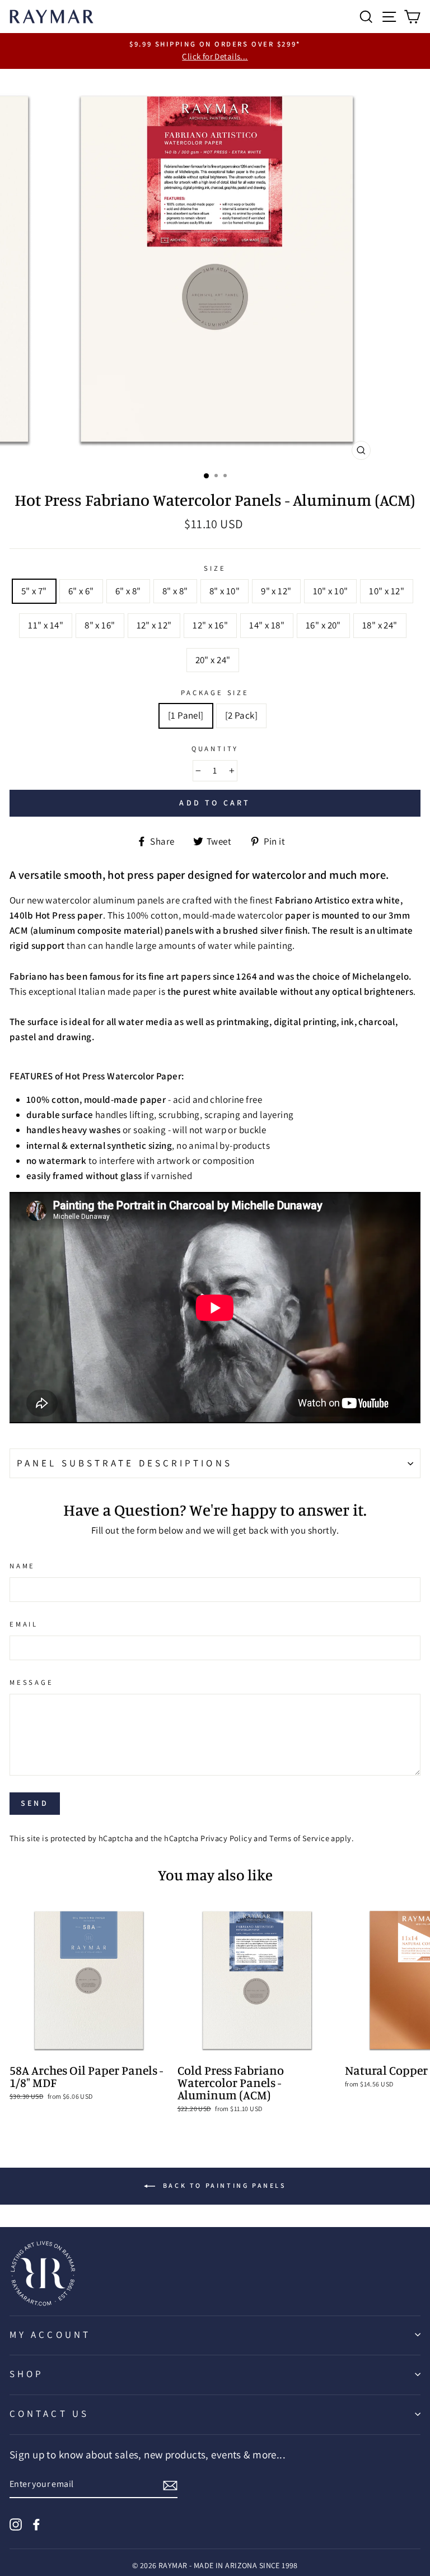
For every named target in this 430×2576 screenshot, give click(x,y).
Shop (27, 2374)
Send (35, 1803)
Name (22, 1566)
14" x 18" (267, 625)
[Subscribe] (170, 2484)
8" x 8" (175, 591)
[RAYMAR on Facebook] (36, 2523)
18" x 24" (380, 625)
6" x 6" (81, 591)
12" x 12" (154, 625)
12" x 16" (210, 625)
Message (32, 1682)
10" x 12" (387, 591)
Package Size (215, 693)
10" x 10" (331, 591)
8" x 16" (100, 625)
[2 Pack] (241, 715)
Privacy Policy (226, 1838)
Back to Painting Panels (223, 2185)
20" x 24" (213, 660)
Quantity (215, 749)
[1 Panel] (186, 715)
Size (215, 568)
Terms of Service (299, 1838)
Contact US (49, 2414)
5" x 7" (34, 591)
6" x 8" (128, 591)
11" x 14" (46, 625)
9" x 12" (276, 591)
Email (24, 1624)
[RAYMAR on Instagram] (16, 2523)
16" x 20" (323, 625)
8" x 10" (225, 591)
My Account (50, 2335)
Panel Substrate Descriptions (125, 1463)
